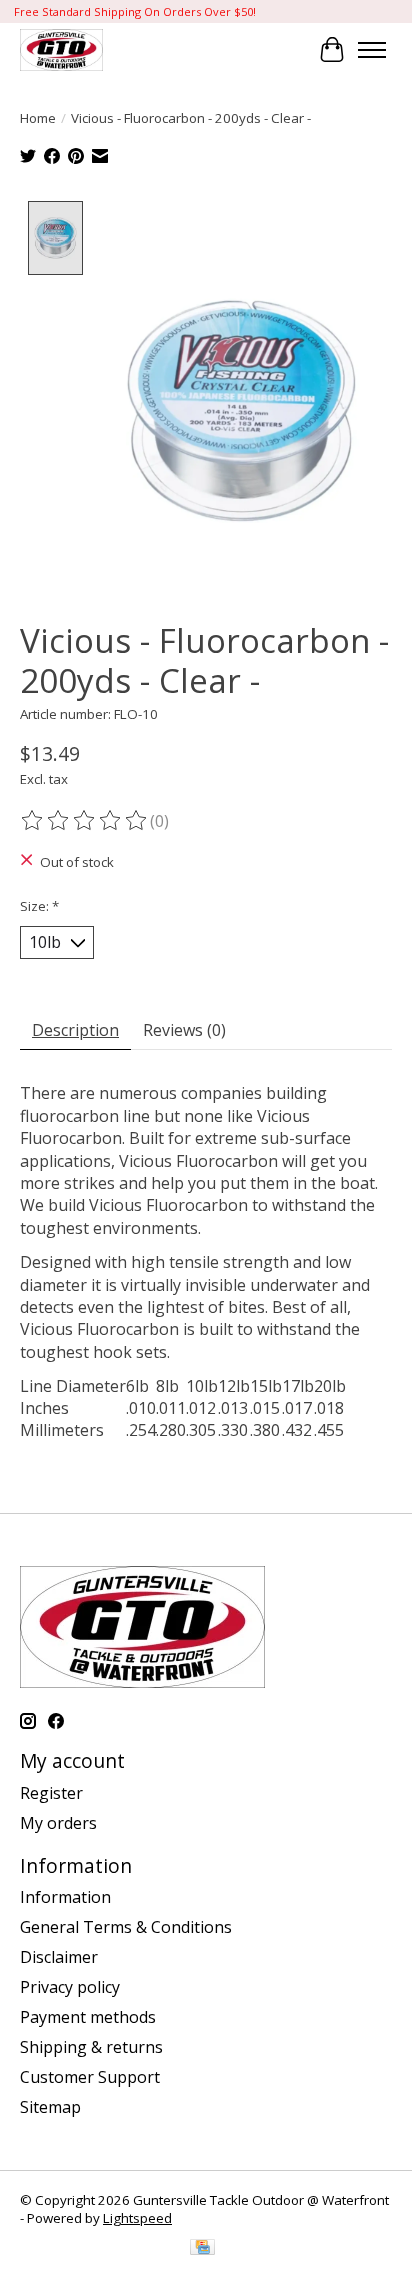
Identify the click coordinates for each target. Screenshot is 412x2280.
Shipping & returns (91, 2047)
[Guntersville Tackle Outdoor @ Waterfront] (61, 49)
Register (51, 1793)
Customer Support (90, 2077)
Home (38, 118)
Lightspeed (137, 2218)
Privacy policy (70, 1987)
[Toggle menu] (372, 50)
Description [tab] (75, 1030)
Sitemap (50, 2107)
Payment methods (88, 2017)
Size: (39, 906)
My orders (58, 1823)
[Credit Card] (202, 2249)
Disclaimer (59, 1957)
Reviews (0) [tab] (184, 1030)
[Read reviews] (85, 821)
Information (65, 1897)
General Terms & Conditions (126, 1927)
